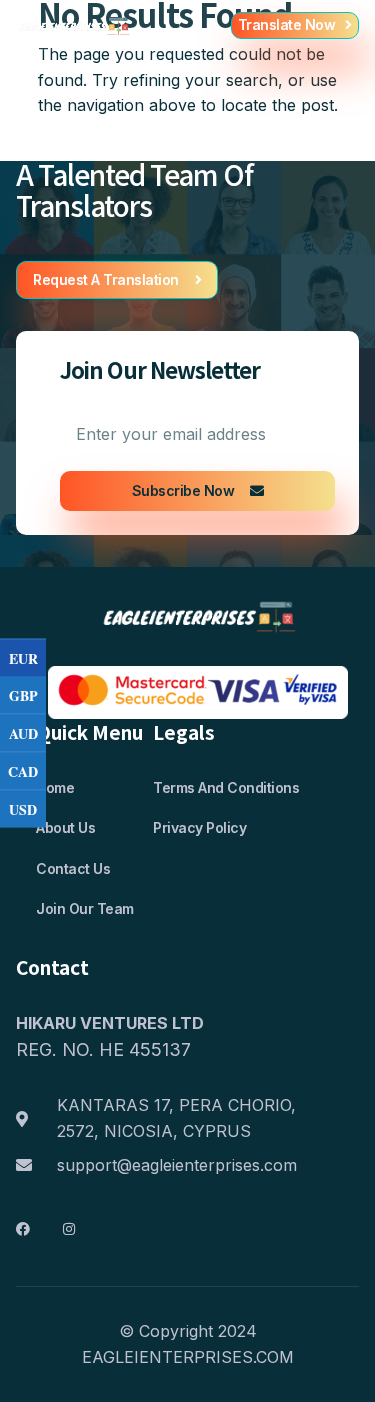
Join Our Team (85, 908)
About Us (65, 827)
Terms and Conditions (226, 787)
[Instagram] (69, 1229)
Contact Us (73, 868)
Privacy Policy (199, 827)
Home (55, 787)
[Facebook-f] (23, 1229)
